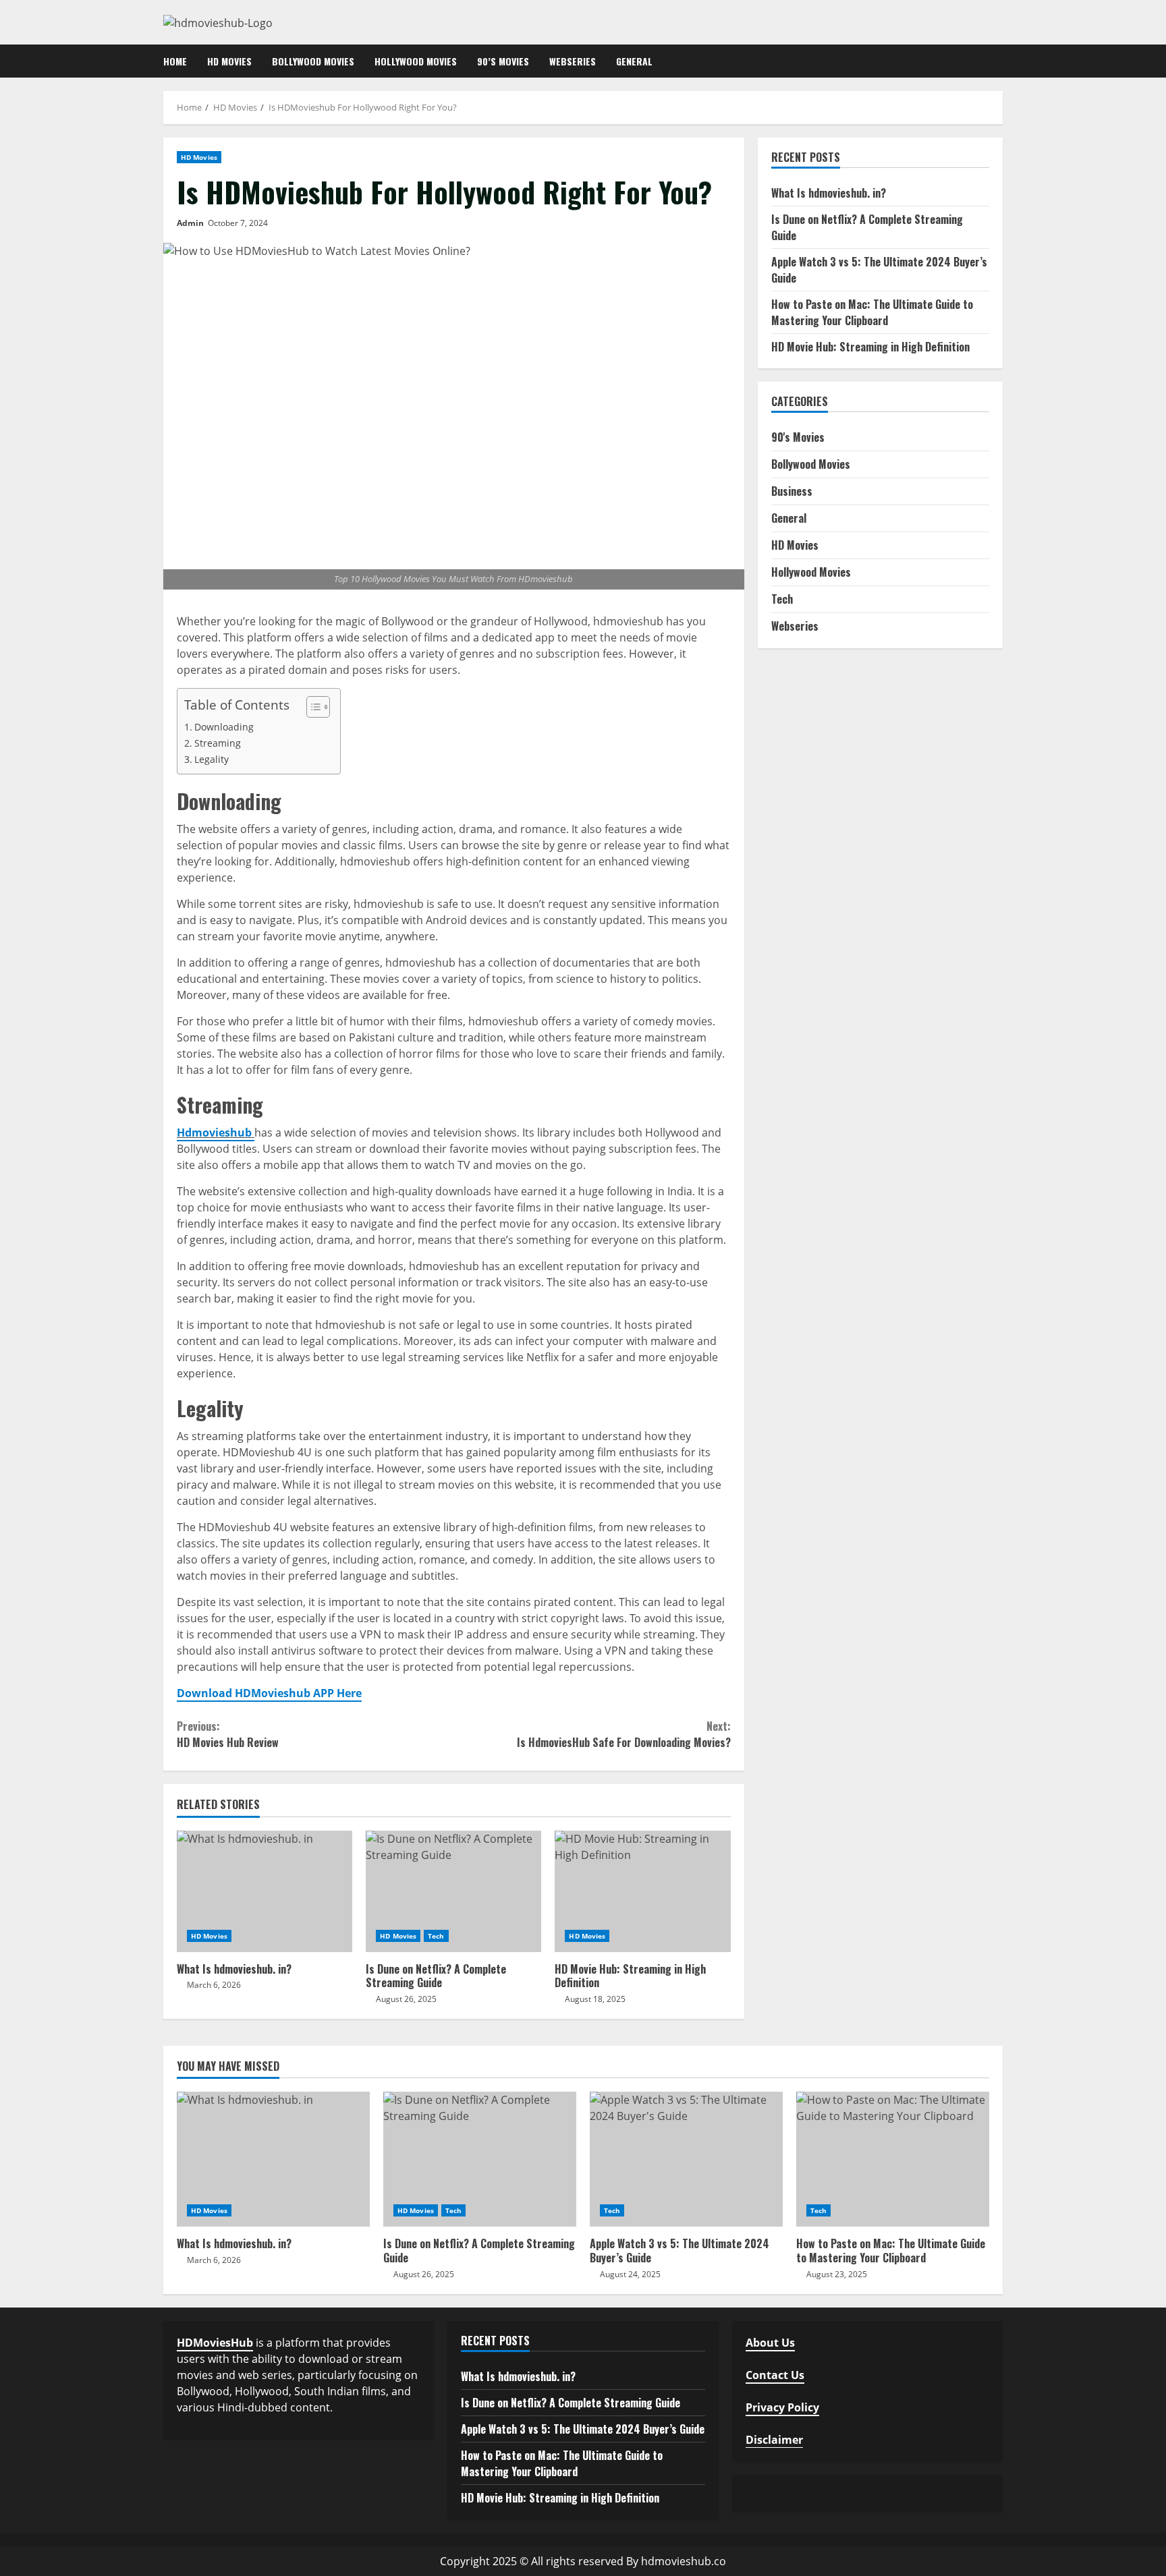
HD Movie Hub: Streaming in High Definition (642, 1891)
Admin (190, 223)
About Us (770, 2343)
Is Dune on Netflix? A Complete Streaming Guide (453, 1891)
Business (792, 492)
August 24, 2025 (630, 2274)
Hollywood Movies (416, 61)
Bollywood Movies (313, 61)
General (634, 61)
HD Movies (229, 61)
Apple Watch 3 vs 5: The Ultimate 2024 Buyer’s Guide (686, 2159)
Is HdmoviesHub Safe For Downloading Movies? (623, 1734)
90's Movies (798, 438)
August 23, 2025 (837, 2274)
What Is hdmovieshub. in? (265, 1891)
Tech (436, 1936)
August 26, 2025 (406, 1999)
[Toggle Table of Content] (311, 707)
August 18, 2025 (595, 1999)
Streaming (218, 743)
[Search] (999, 61)
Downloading (224, 727)
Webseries (573, 61)
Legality (212, 759)
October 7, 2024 (238, 223)
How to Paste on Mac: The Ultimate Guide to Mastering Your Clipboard (872, 312)
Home (175, 61)
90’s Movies (503, 61)
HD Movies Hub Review (228, 1734)
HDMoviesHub (215, 2343)
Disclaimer (774, 2440)
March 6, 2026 (214, 1985)
